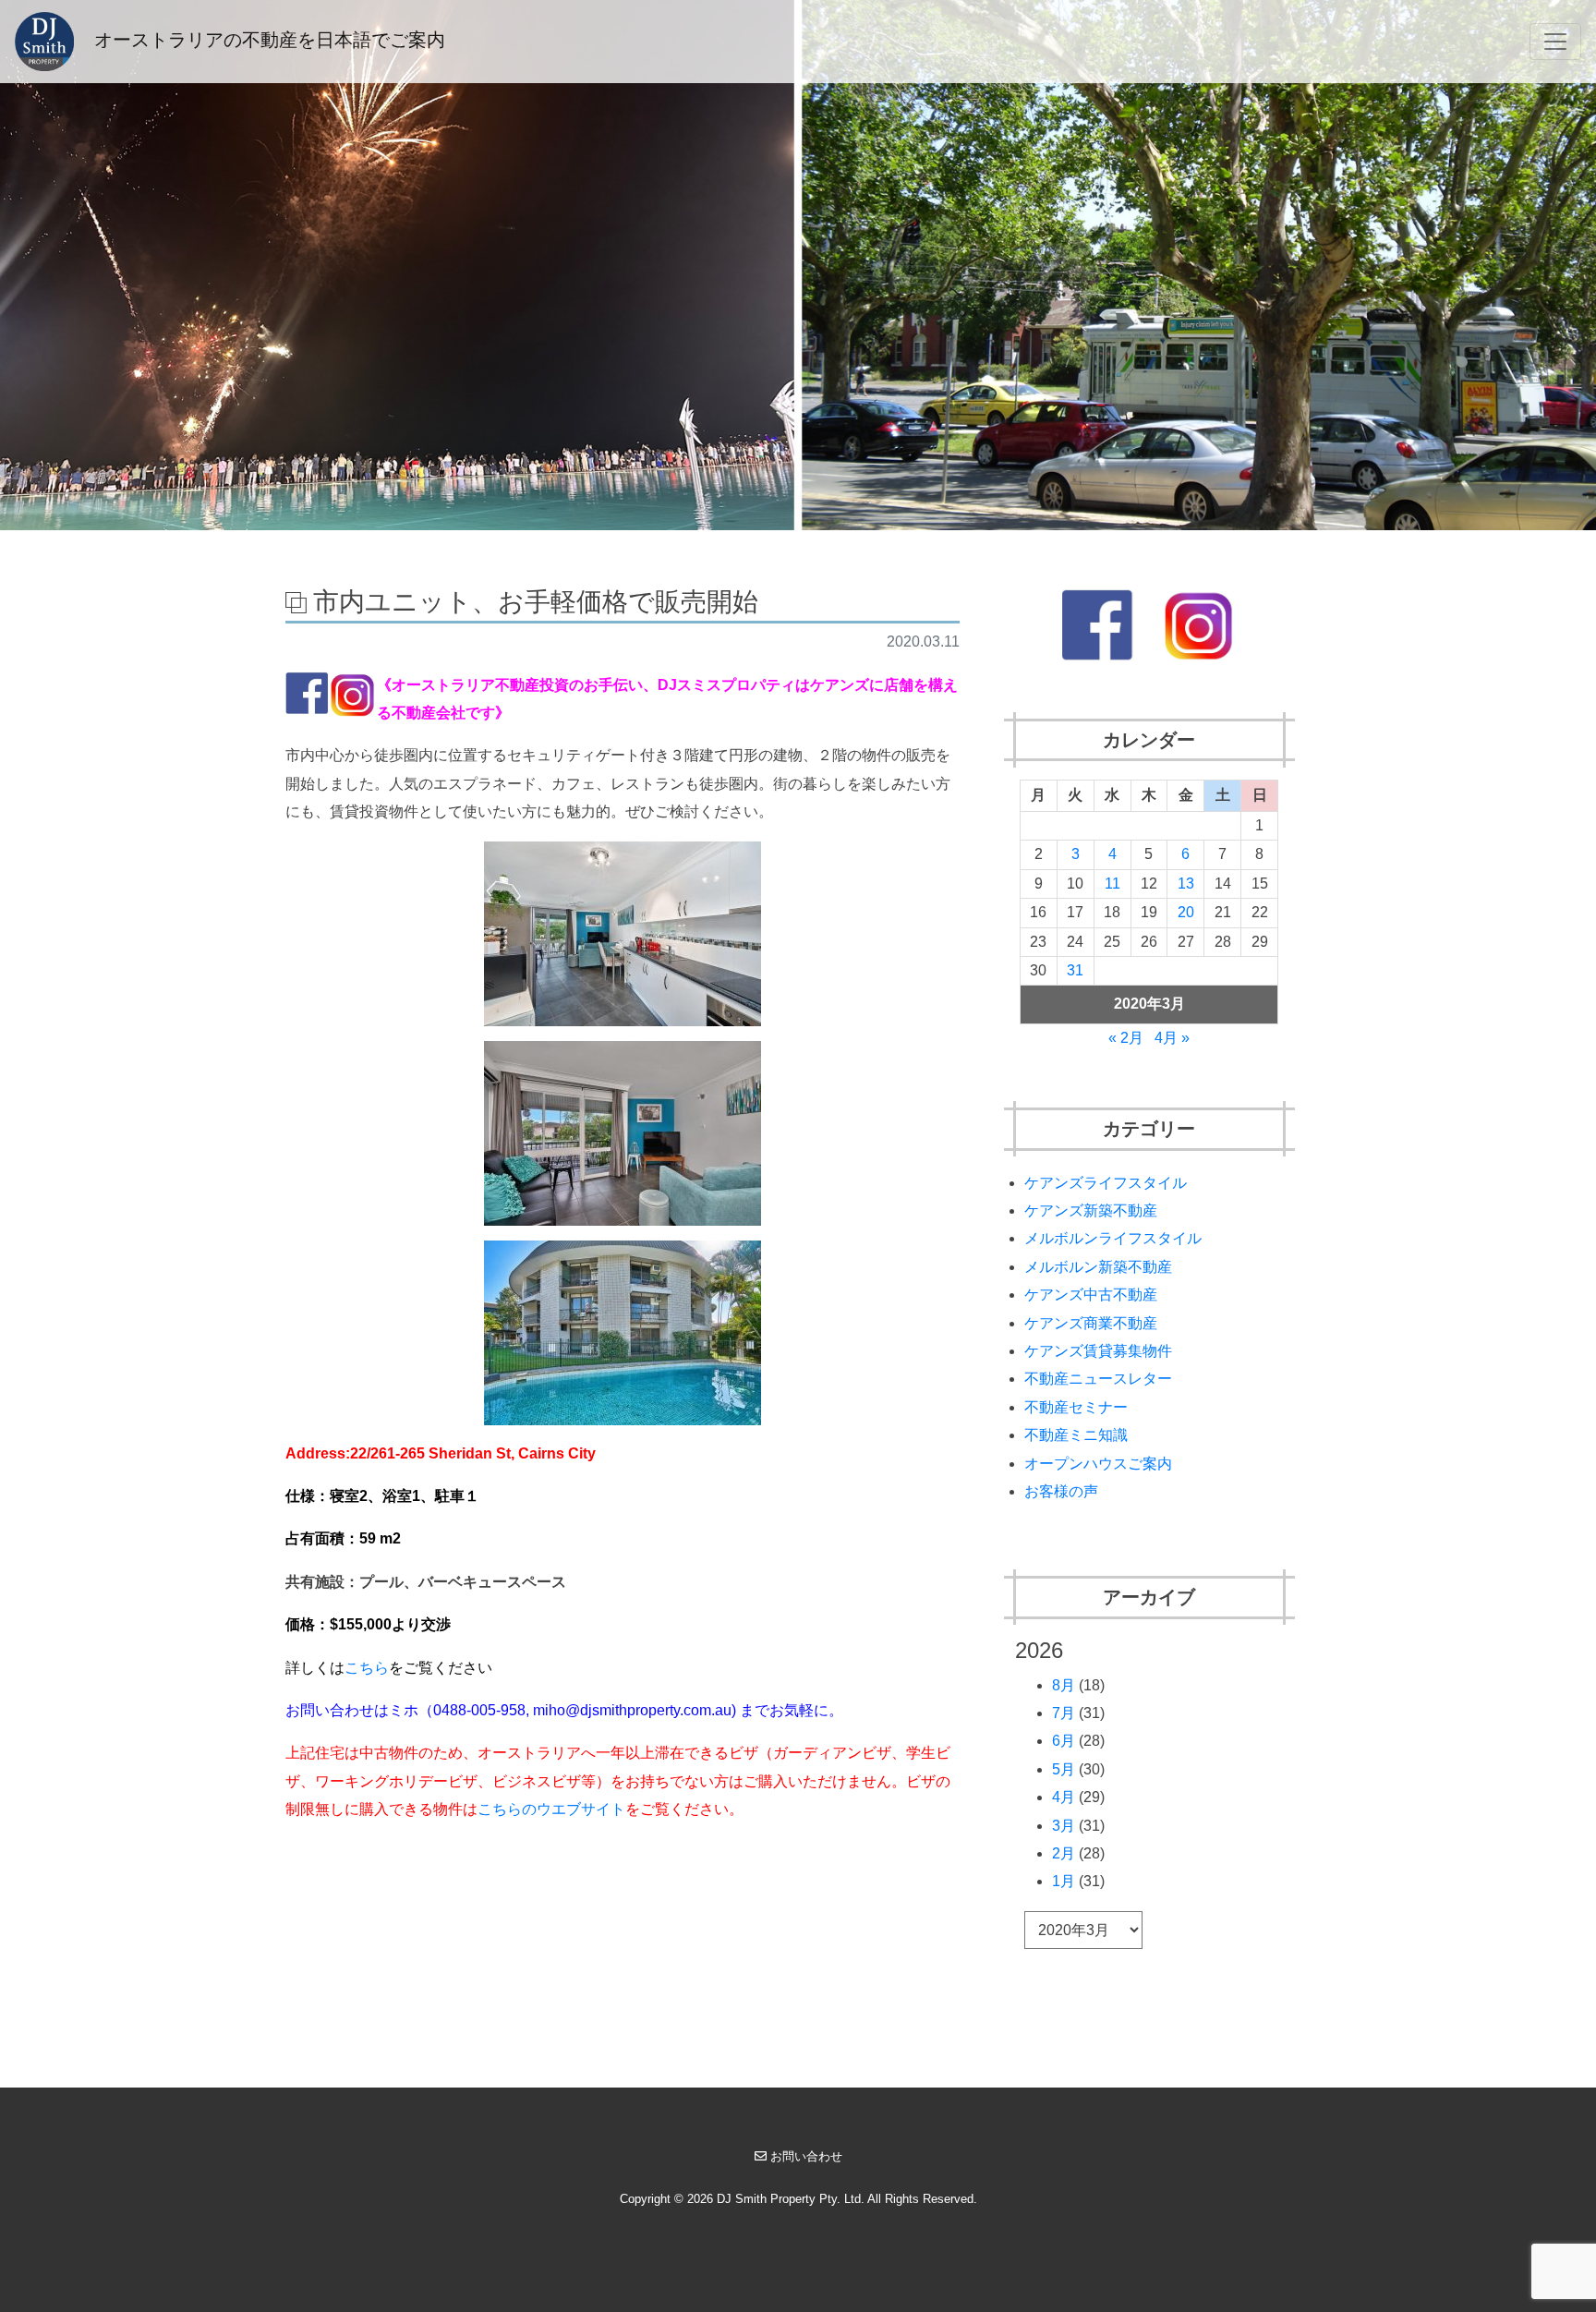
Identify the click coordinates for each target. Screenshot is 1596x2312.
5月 (1064, 1769)
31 (1075, 970)
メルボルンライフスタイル (1113, 1238)
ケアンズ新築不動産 (1091, 1210)
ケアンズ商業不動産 (1091, 1323)
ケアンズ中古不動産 (1091, 1295)
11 (1112, 884)
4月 (1064, 1797)
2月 (1064, 1853)
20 (1186, 912)
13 (1186, 884)
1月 (1064, 1881)
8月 (1064, 1685)
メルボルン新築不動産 (1098, 1267)
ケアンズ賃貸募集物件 (1098, 1351)
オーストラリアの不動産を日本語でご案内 (267, 40)
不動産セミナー (1076, 1407)
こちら (367, 1668)
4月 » (1172, 1038)
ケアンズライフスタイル (1106, 1183)
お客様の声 (1061, 1491)
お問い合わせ (806, 2156)
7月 (1064, 1713)
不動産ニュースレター (1098, 1379)
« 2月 (1126, 1038)
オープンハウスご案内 (1098, 1464)
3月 (1064, 1826)
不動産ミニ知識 (1076, 1435)
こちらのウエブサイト (551, 1809)
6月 (1064, 1741)
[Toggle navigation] (1555, 42)
